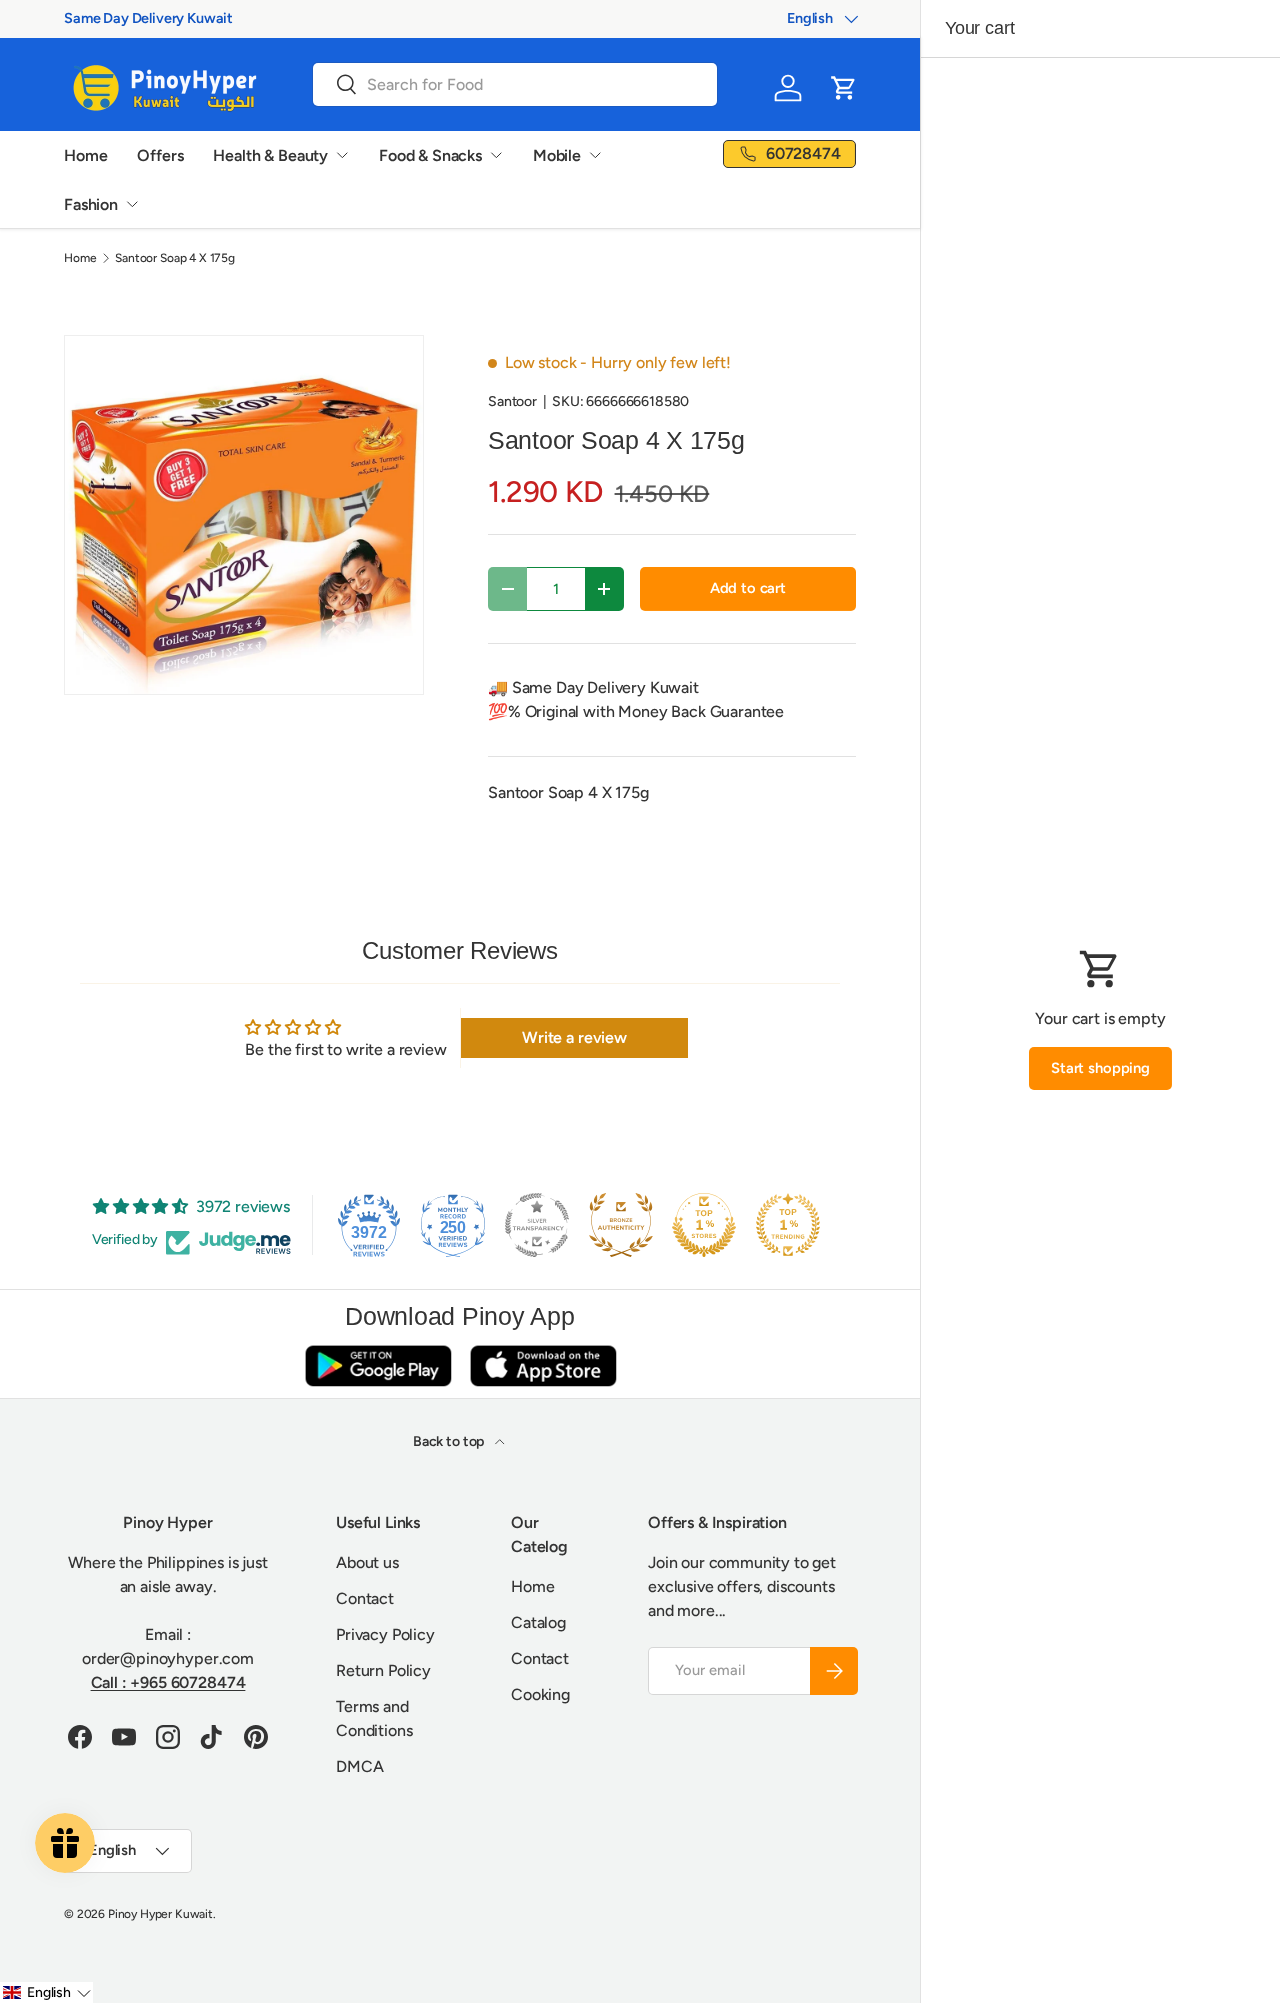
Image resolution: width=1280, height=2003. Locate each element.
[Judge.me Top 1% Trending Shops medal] (788, 1225)
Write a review (574, 1037)
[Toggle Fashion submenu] (132, 204)
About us (367, 1562)
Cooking (540, 1694)
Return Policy (383, 1670)
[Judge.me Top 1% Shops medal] (704, 1225)
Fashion (91, 204)
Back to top (450, 1441)
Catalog (538, 1622)
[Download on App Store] (543, 1365)
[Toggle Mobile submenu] (595, 155)
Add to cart (748, 588)
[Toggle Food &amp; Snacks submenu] (496, 155)
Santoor (512, 401)
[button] (844, 88)
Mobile (557, 155)
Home (85, 155)
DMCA (359, 1766)
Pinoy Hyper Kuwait (160, 1914)
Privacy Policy (385, 1634)
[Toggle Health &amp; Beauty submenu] (342, 155)
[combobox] (515, 84)
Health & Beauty (270, 155)
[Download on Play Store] (378, 1365)
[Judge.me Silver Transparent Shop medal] (537, 1225)
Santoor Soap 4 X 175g (175, 258)
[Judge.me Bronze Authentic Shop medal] (621, 1225)
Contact (365, 1598)
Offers (160, 155)
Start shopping (1100, 1068)
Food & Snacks (430, 155)
